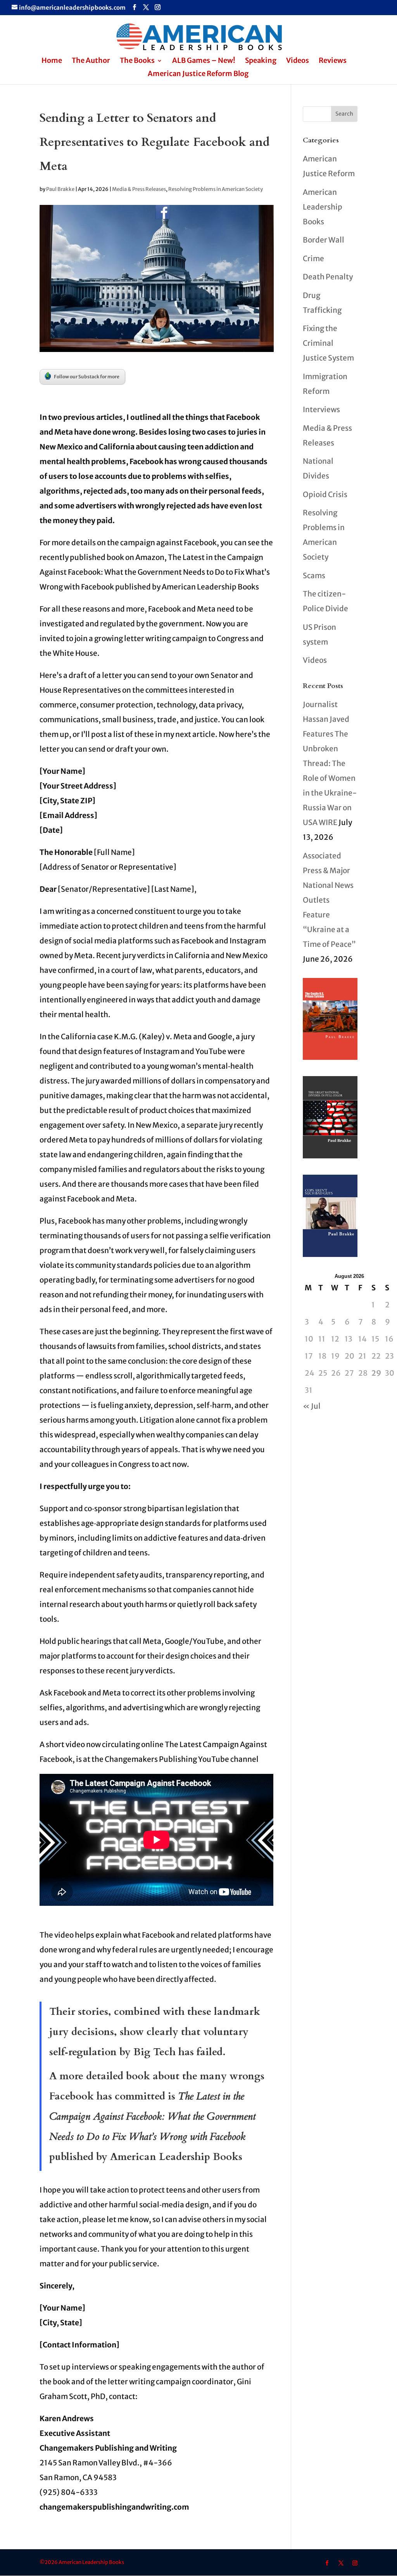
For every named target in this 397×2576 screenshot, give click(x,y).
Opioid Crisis (325, 494)
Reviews (333, 61)
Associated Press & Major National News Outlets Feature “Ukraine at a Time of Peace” (329, 900)
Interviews (321, 409)
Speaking (261, 61)
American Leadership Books (323, 207)
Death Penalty (328, 277)
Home (52, 61)
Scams (314, 576)
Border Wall (324, 240)
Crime (313, 258)
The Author (91, 61)
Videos (298, 61)
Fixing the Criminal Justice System (328, 343)
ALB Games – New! (204, 61)
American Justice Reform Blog (198, 75)
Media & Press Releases (139, 189)
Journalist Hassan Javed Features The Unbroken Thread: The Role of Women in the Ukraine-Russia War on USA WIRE (330, 763)
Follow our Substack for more (87, 377)
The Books (137, 61)
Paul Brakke (60, 189)
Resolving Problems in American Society (216, 189)
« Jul (312, 1406)
